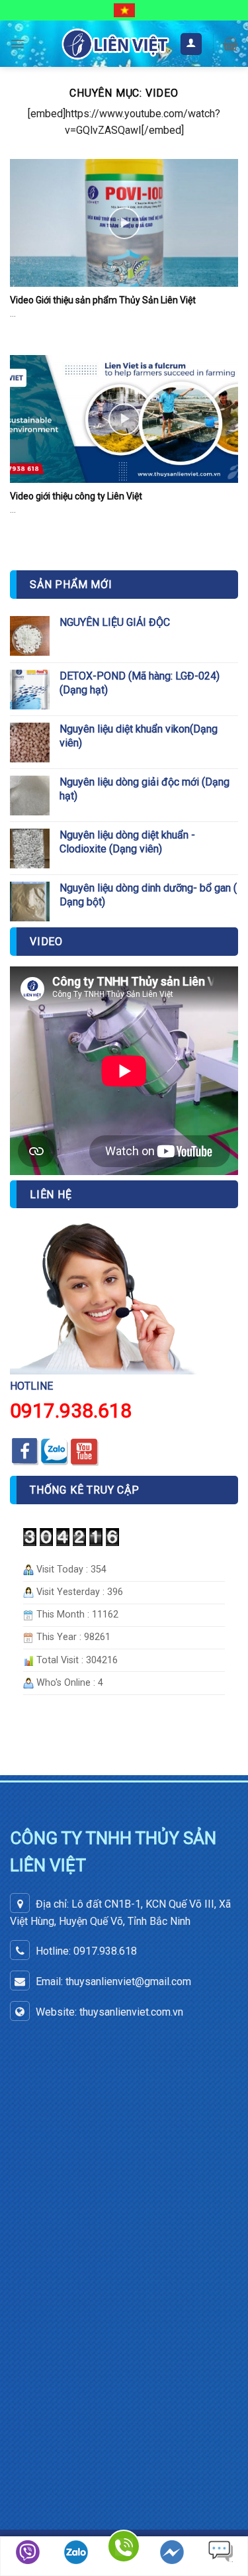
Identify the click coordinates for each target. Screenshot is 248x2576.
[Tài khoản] (191, 44)
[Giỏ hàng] (230, 44)
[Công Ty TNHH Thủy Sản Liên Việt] (115, 44)
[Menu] (18, 44)
